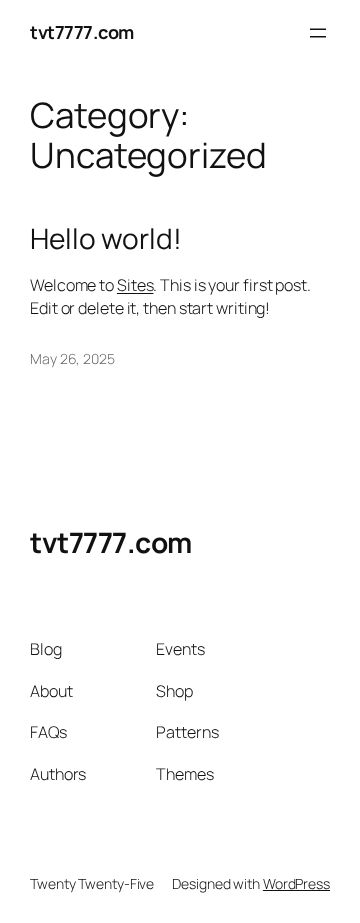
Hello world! (106, 239)
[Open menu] (318, 33)
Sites (135, 285)
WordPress (296, 883)
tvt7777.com (82, 32)
